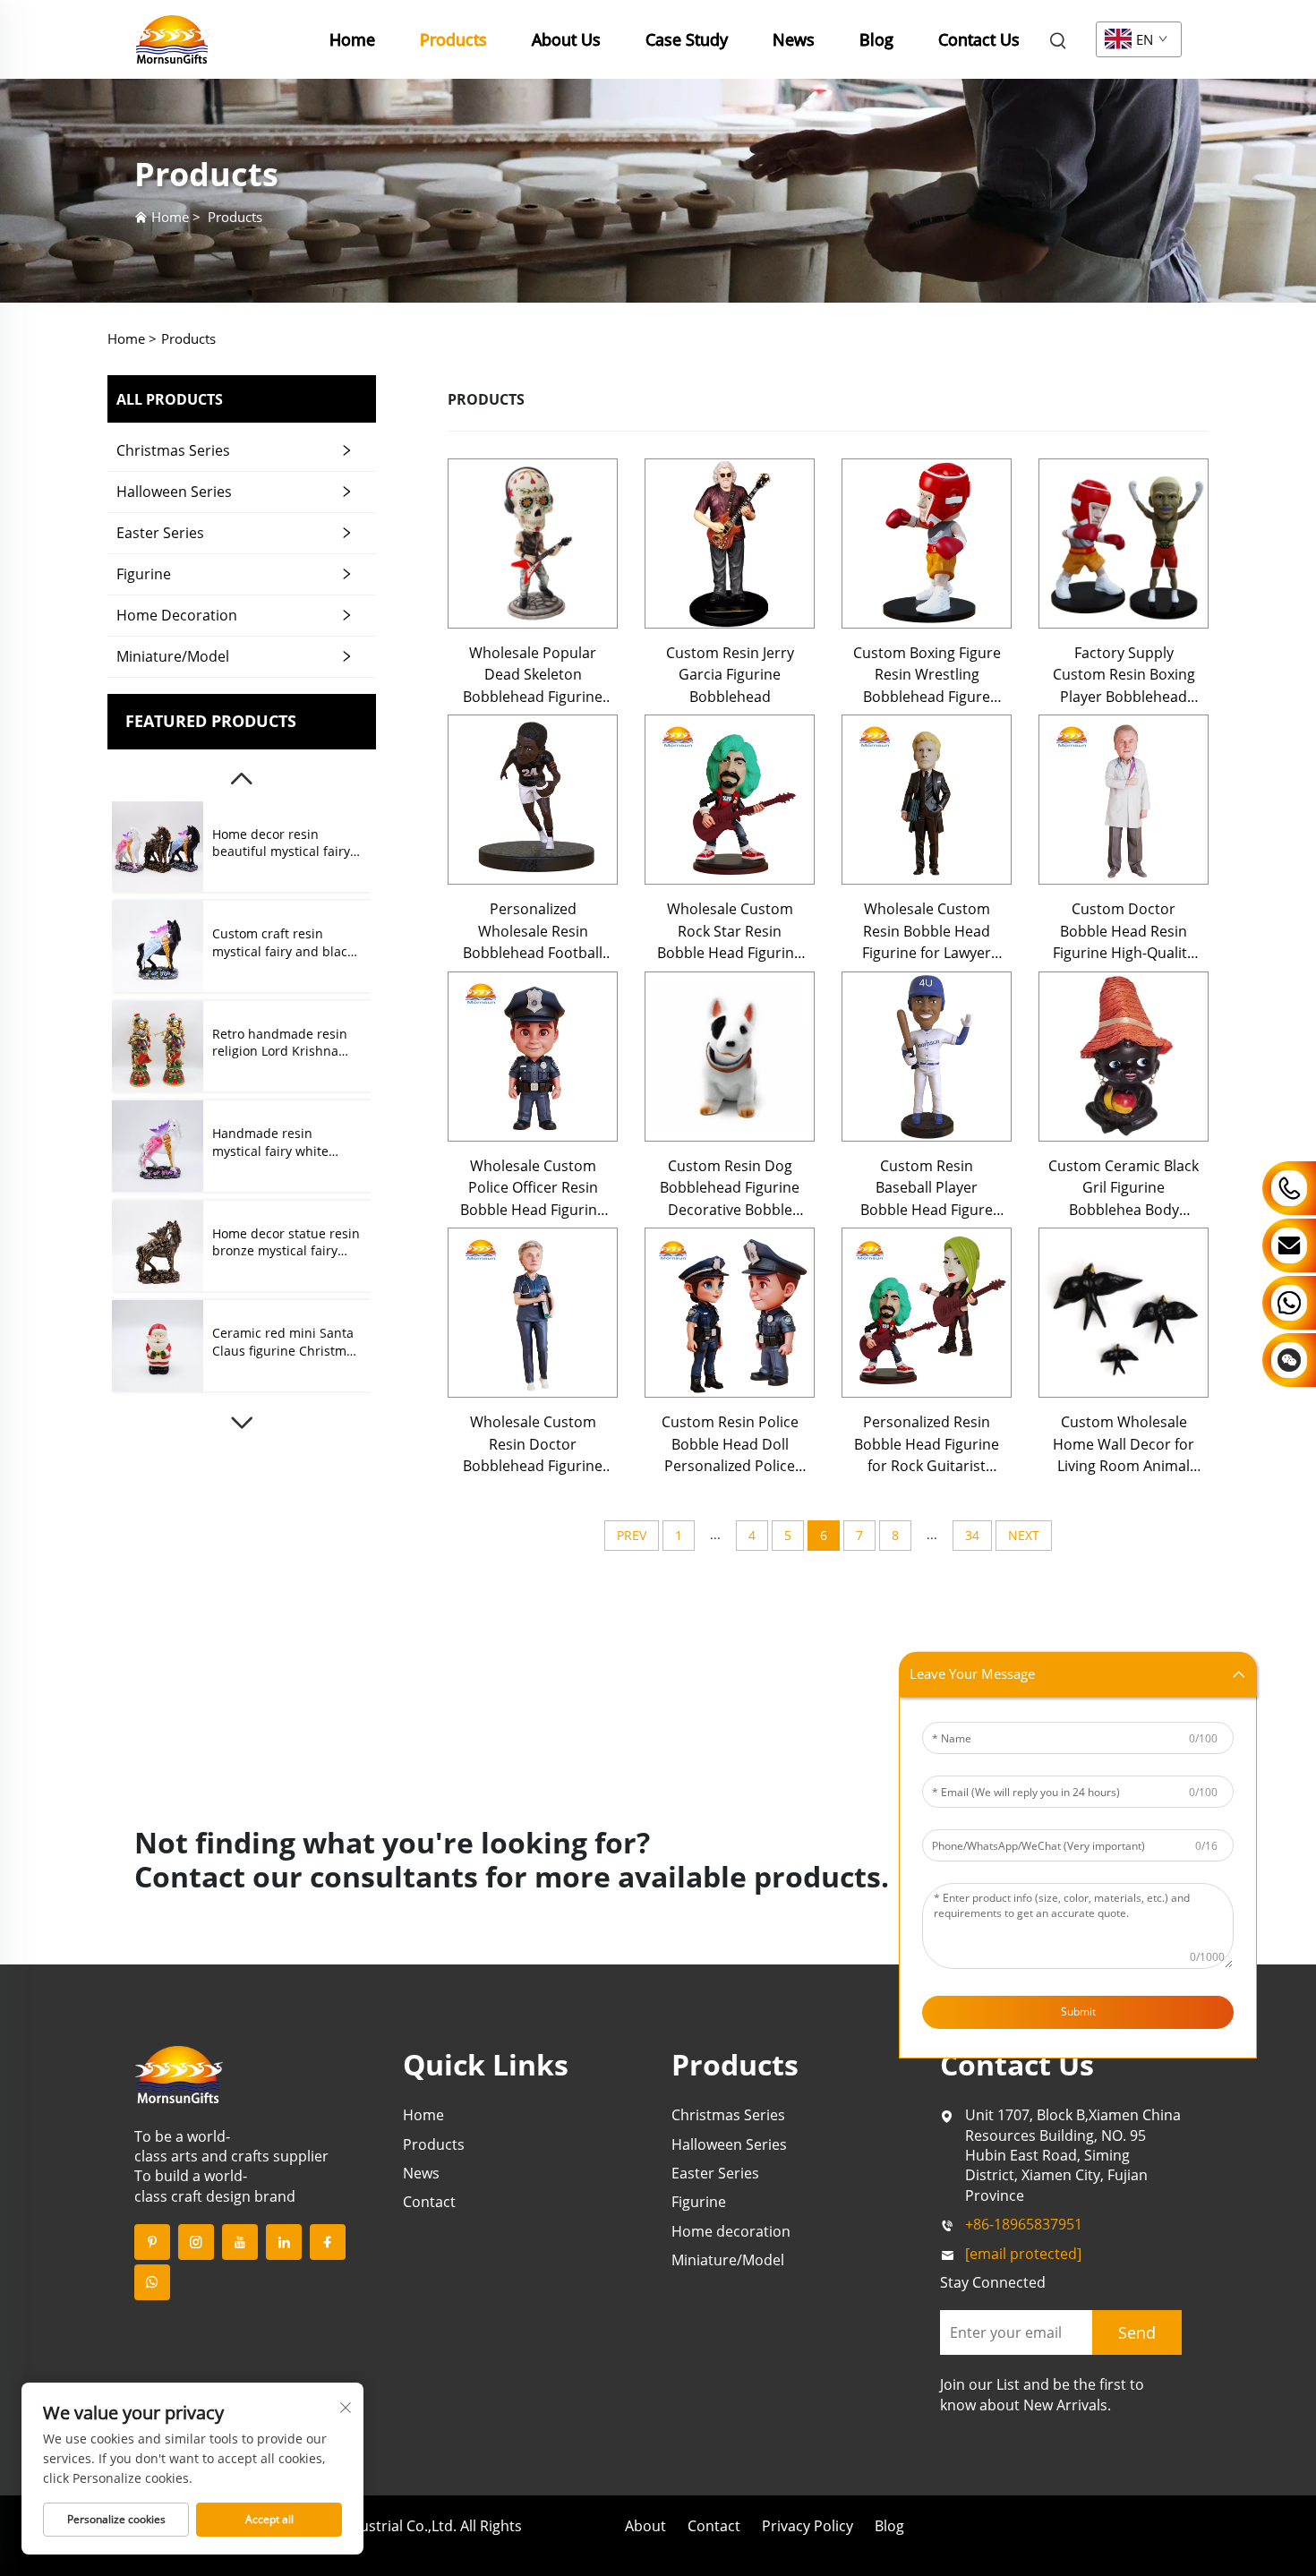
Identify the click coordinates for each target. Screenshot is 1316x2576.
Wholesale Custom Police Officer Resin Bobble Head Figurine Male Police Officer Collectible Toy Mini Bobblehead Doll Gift (533, 1188)
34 (972, 1535)
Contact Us (979, 39)
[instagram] (196, 2242)
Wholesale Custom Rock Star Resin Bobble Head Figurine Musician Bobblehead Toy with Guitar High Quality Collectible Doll (730, 931)
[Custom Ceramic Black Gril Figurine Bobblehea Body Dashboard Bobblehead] (1124, 1057)
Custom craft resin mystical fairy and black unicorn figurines (283, 942)
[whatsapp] (152, 2282)
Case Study (687, 39)
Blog (876, 39)
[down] (242, 1423)
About (645, 2526)
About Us (566, 39)
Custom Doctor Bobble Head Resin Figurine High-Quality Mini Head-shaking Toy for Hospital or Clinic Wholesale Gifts (1124, 931)
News (794, 39)
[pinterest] (152, 2242)
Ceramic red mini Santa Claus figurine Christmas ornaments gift (286, 1342)
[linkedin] (284, 2242)
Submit (1078, 2011)
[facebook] (328, 2242)
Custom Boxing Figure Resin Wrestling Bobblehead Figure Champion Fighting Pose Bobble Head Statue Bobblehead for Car (927, 675)
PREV (632, 1535)
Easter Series (160, 533)
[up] (242, 779)
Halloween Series (174, 492)
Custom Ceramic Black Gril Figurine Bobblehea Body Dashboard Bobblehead (1124, 1188)
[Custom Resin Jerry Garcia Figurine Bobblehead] (730, 543)
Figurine (144, 574)
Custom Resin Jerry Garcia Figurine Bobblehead (730, 675)
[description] (179, 2073)
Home (352, 39)
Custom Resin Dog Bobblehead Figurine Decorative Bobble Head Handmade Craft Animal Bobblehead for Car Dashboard (730, 1188)
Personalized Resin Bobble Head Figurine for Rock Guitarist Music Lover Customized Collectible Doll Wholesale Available (927, 1444)
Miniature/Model (173, 656)
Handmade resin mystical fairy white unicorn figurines (270, 1142)
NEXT (1024, 1535)
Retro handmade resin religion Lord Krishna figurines (280, 1043)
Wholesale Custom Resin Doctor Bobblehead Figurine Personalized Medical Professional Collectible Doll (533, 1444)
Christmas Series (173, 450)
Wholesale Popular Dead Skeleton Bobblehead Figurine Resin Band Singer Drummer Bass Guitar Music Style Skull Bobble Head (533, 675)
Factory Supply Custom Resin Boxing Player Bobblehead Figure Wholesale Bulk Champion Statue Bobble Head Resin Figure (1124, 675)
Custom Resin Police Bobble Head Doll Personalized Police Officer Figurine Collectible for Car (730, 1444)
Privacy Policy (808, 2526)
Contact (429, 2202)
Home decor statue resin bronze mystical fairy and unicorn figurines (286, 1242)
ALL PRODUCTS (170, 399)
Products (453, 39)
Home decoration (177, 615)
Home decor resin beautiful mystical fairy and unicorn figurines (281, 843)
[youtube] (240, 2242)
